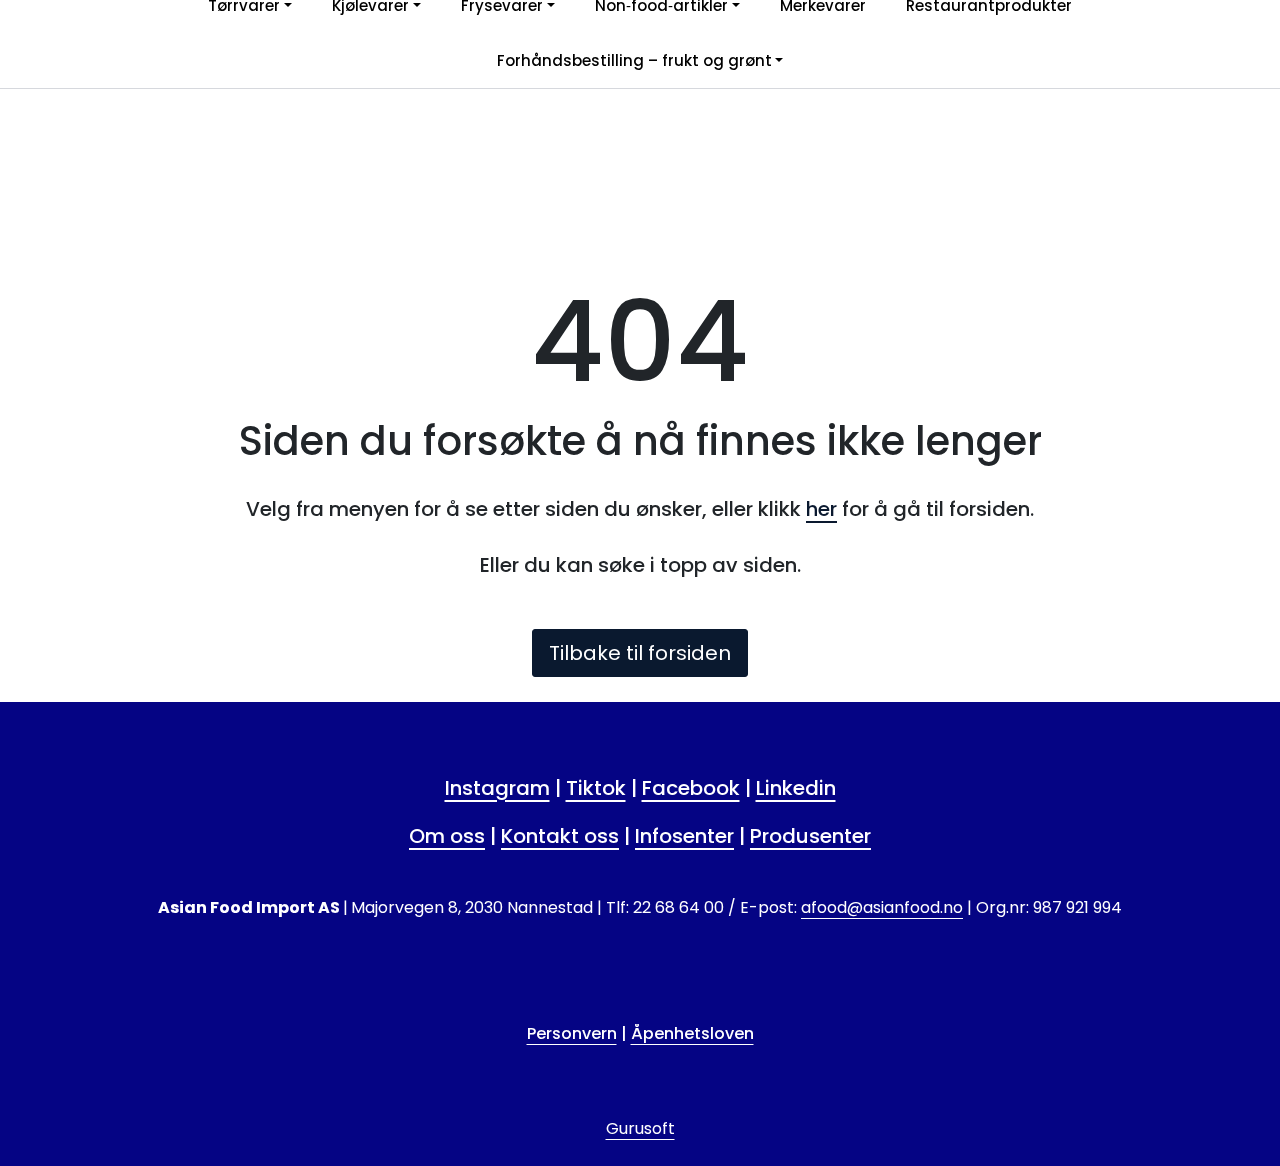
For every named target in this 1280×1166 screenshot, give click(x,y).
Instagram (497, 788)
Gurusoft (640, 1128)
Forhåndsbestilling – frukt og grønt (634, 60)
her (821, 509)
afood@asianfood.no (882, 907)
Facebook (691, 788)
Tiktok (596, 788)
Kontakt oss (560, 836)
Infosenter (684, 836)
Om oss (447, 836)
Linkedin (796, 788)
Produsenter (810, 836)
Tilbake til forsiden (640, 653)
